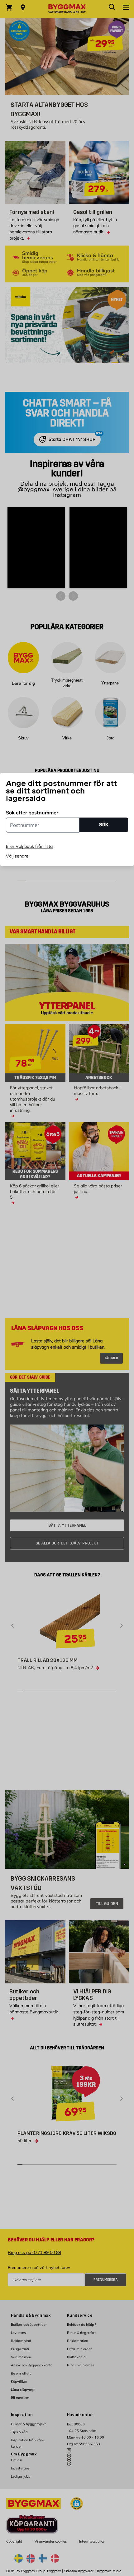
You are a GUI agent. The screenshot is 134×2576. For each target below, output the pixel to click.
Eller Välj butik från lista (29, 846)
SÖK (104, 825)
